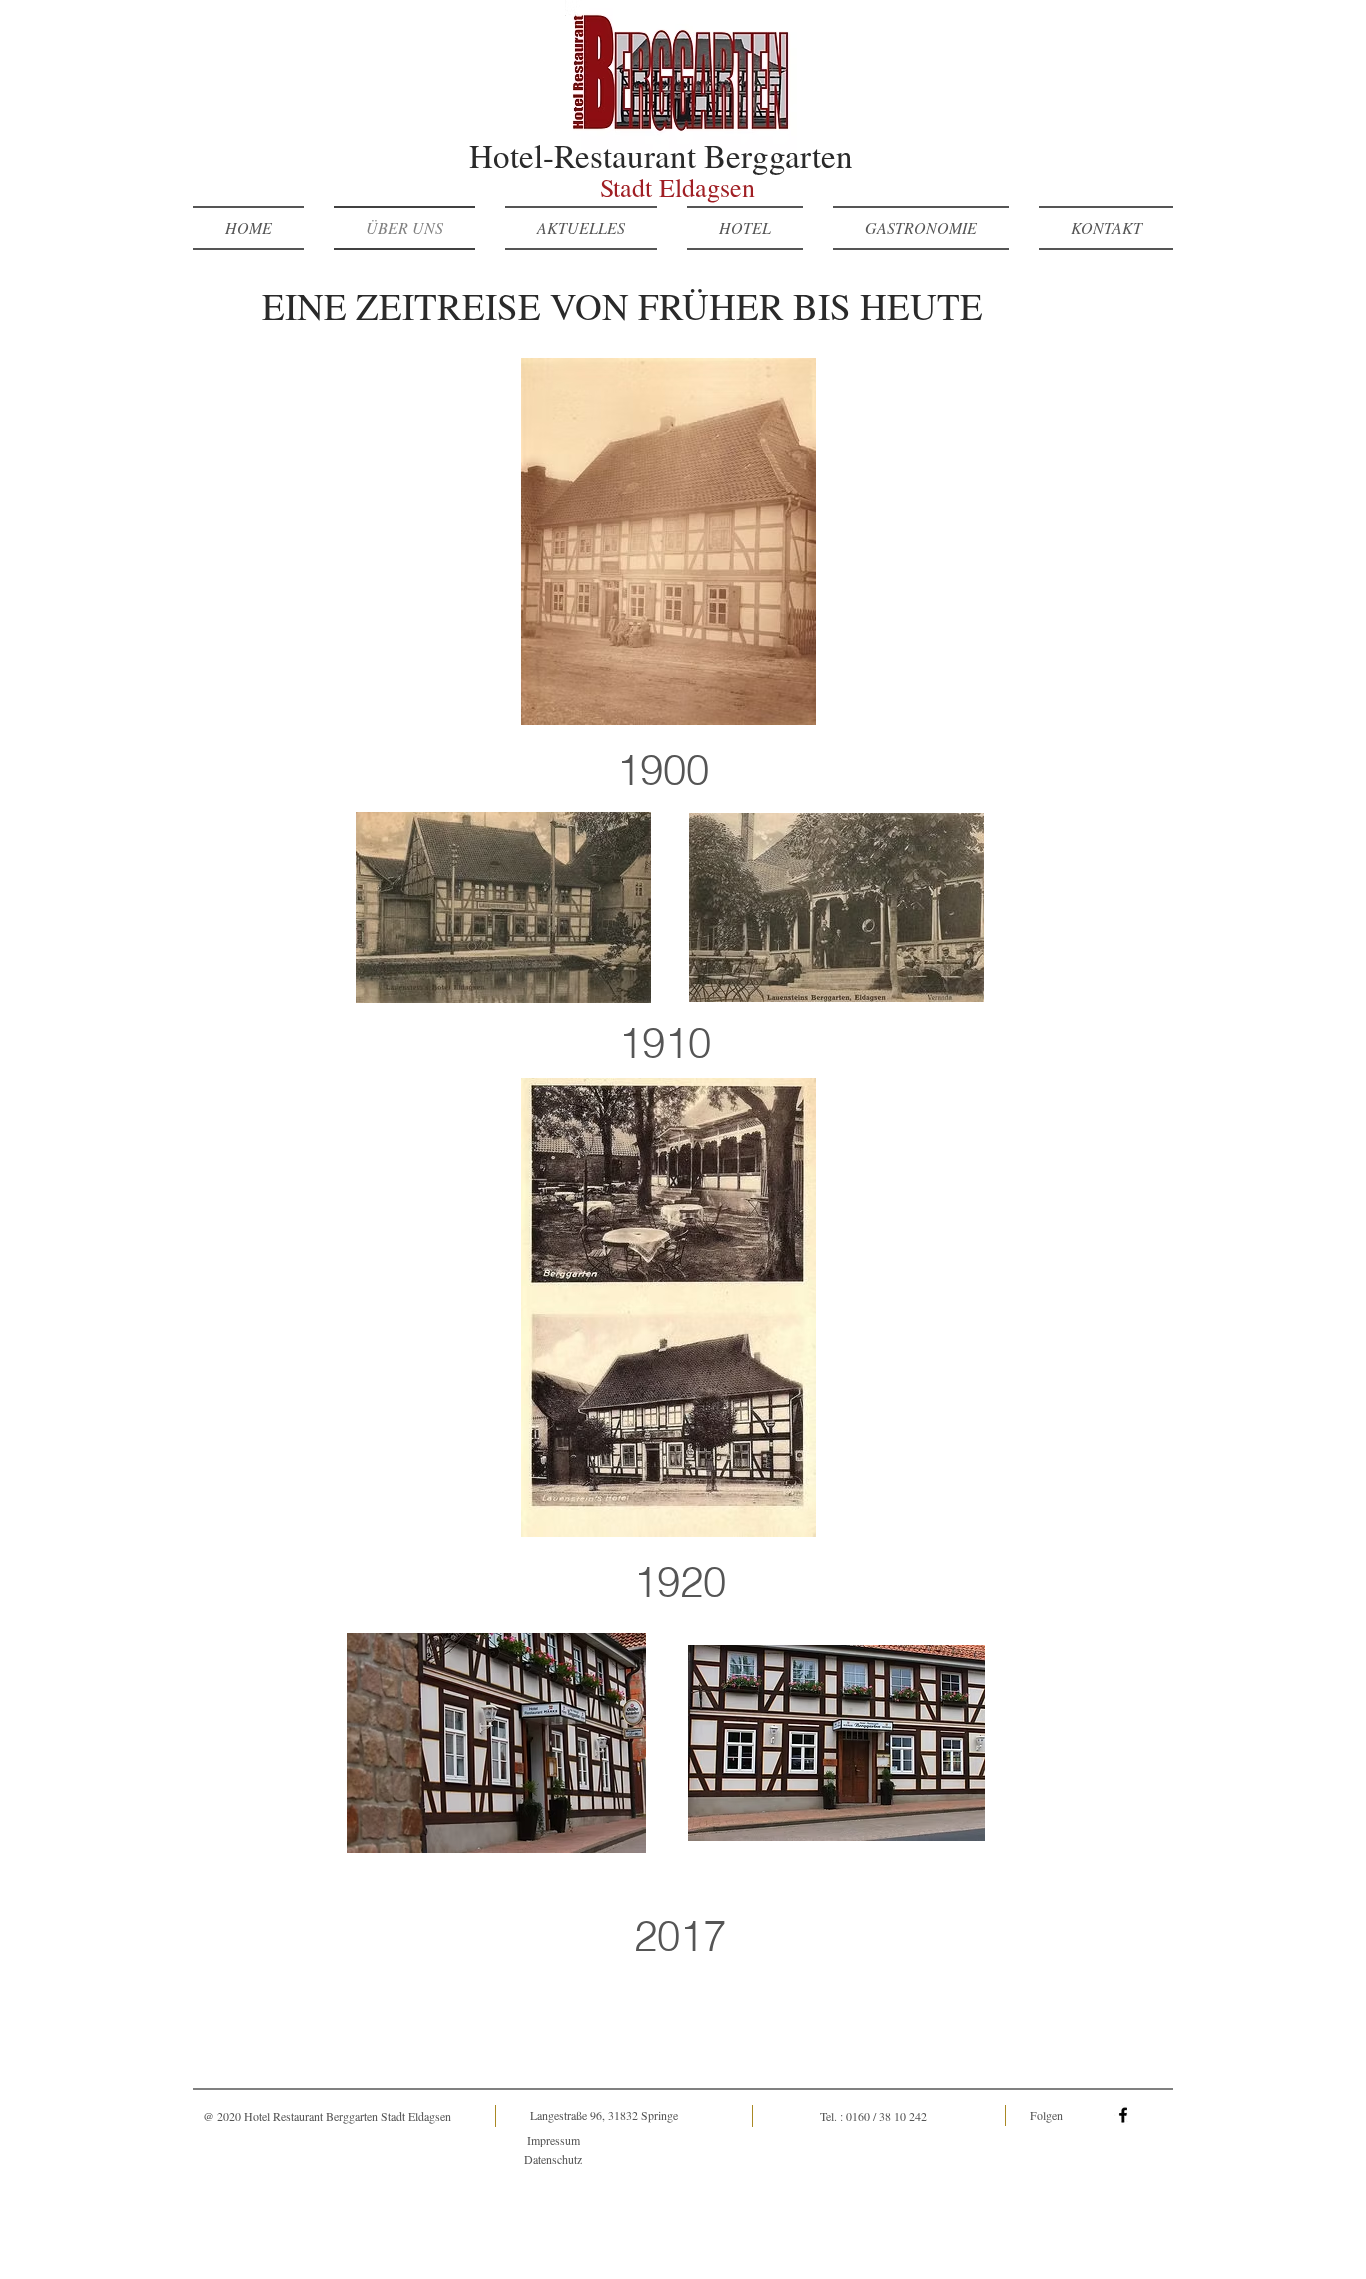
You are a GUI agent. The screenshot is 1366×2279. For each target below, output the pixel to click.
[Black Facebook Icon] (1123, 2115)
